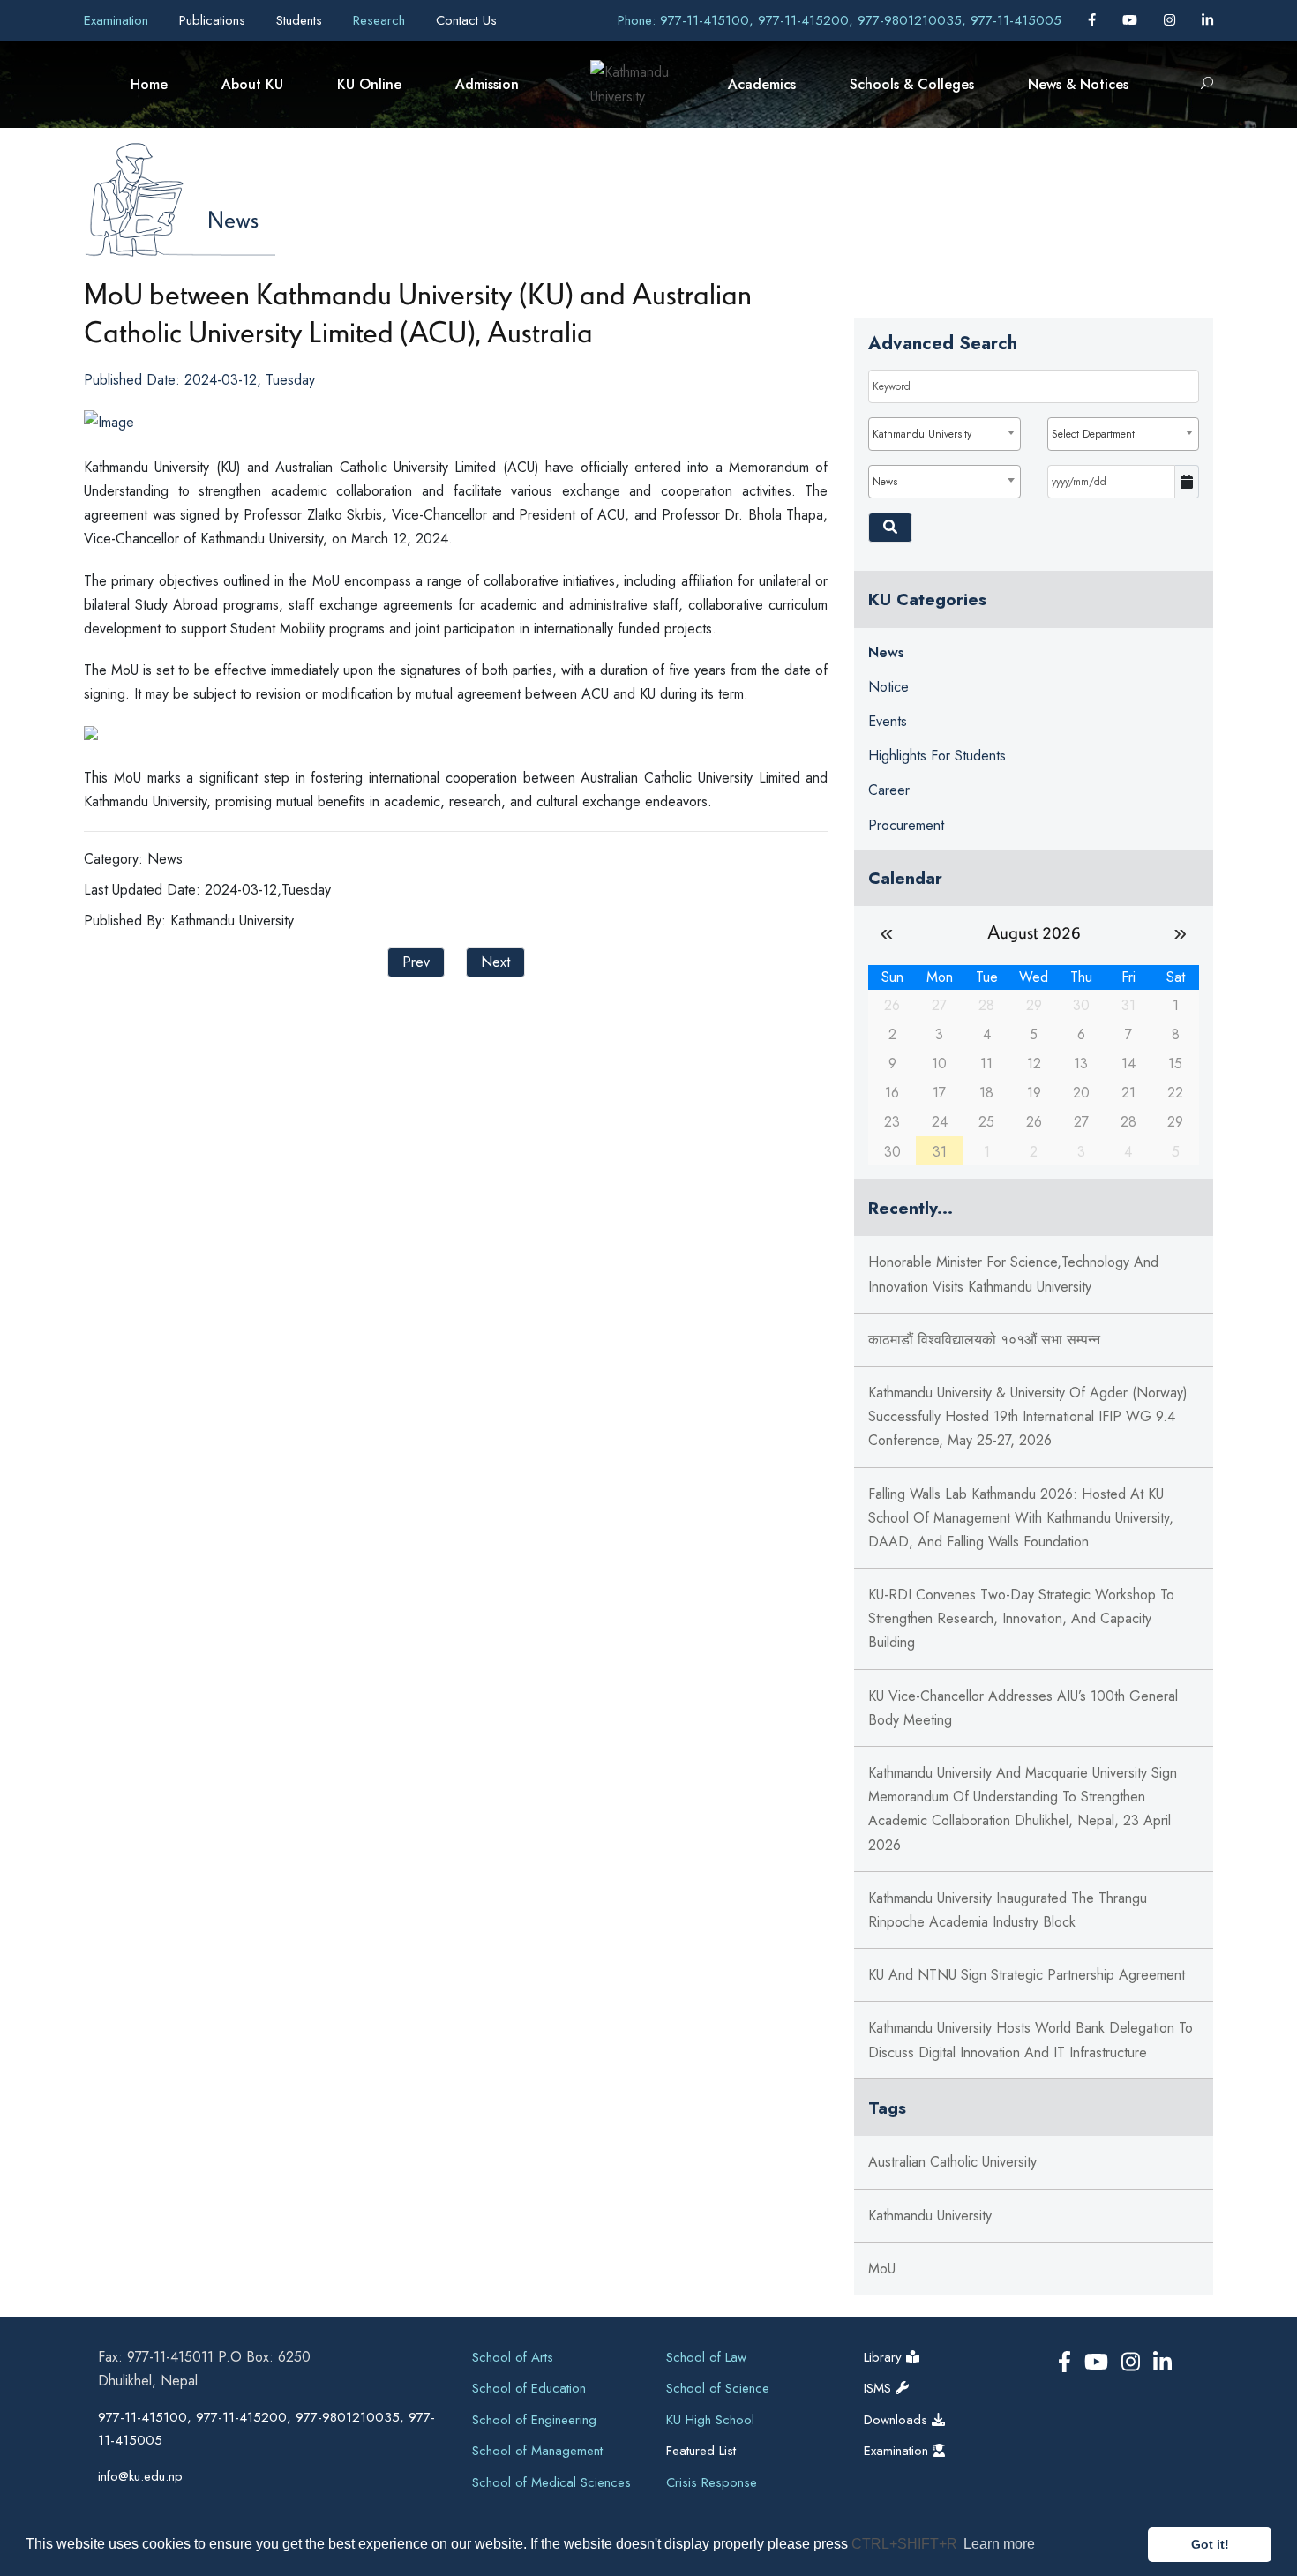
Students (301, 20)
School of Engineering (534, 2420)
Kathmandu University (930, 2216)
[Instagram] (1172, 20)
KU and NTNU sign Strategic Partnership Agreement (1027, 1975)
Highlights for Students (937, 756)
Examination (118, 20)
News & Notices (1078, 84)
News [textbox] (885, 482)
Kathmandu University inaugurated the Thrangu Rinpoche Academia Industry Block (1008, 1910)
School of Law (706, 2357)
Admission (487, 84)
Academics (762, 84)
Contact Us (466, 20)
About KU (252, 84)
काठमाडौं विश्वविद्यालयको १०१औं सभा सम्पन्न (984, 1340)
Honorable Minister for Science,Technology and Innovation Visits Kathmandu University (1013, 1274)
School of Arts (513, 2357)
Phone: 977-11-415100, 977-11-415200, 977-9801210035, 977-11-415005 (840, 20)
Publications (214, 20)
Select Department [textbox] (1093, 434)
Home (149, 84)
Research (381, 20)
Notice (888, 687)
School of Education (529, 2388)
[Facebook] (1094, 20)
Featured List (701, 2451)
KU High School (710, 2420)
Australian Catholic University (952, 2162)
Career (889, 790)
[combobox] (944, 434)
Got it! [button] (1210, 2544)
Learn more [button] (999, 2544)
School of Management (537, 2451)
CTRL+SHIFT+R (906, 2544)
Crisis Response (712, 2482)
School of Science (718, 2388)
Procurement (906, 825)
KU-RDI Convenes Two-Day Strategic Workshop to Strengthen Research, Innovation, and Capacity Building (1021, 1618)
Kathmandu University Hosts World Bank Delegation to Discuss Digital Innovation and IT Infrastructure (1031, 2040)
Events (888, 721)
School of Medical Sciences (551, 2482)
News (233, 219)
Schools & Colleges (912, 84)
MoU (882, 2269)
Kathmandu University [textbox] (922, 434)
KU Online (369, 84)
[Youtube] (1132, 20)
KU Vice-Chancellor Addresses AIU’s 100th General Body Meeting (1023, 1708)
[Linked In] (1207, 20)
